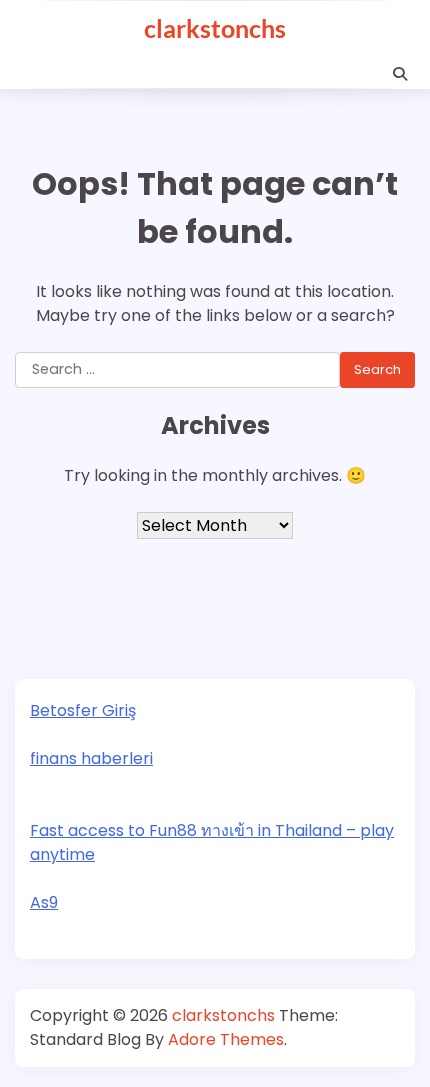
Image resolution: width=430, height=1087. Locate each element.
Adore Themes (226, 1039)
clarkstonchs (215, 28)
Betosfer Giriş (83, 710)
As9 (44, 902)
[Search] (400, 74)
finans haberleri (91, 758)
